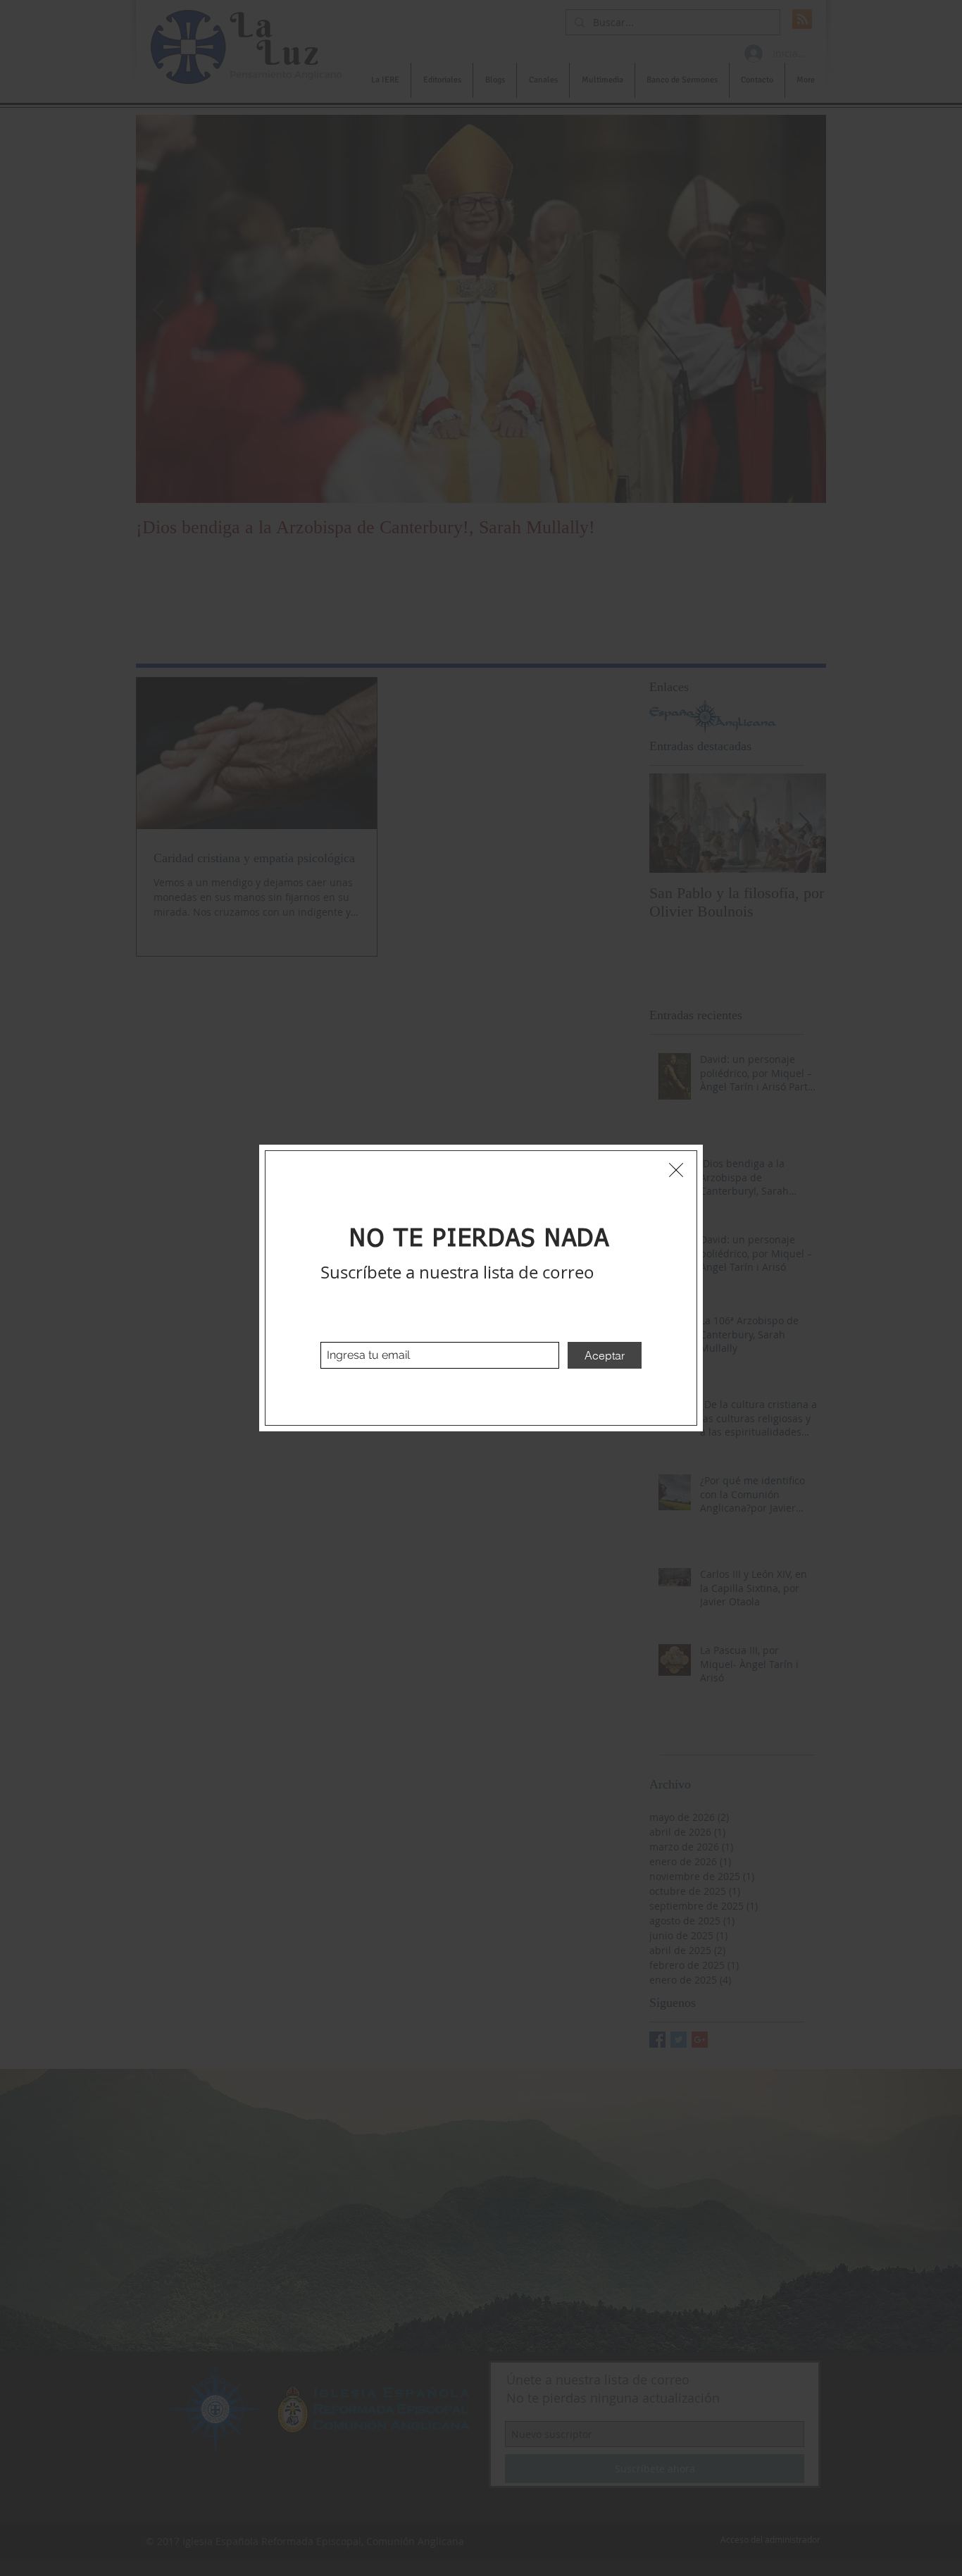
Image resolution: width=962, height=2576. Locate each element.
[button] (676, 1170)
